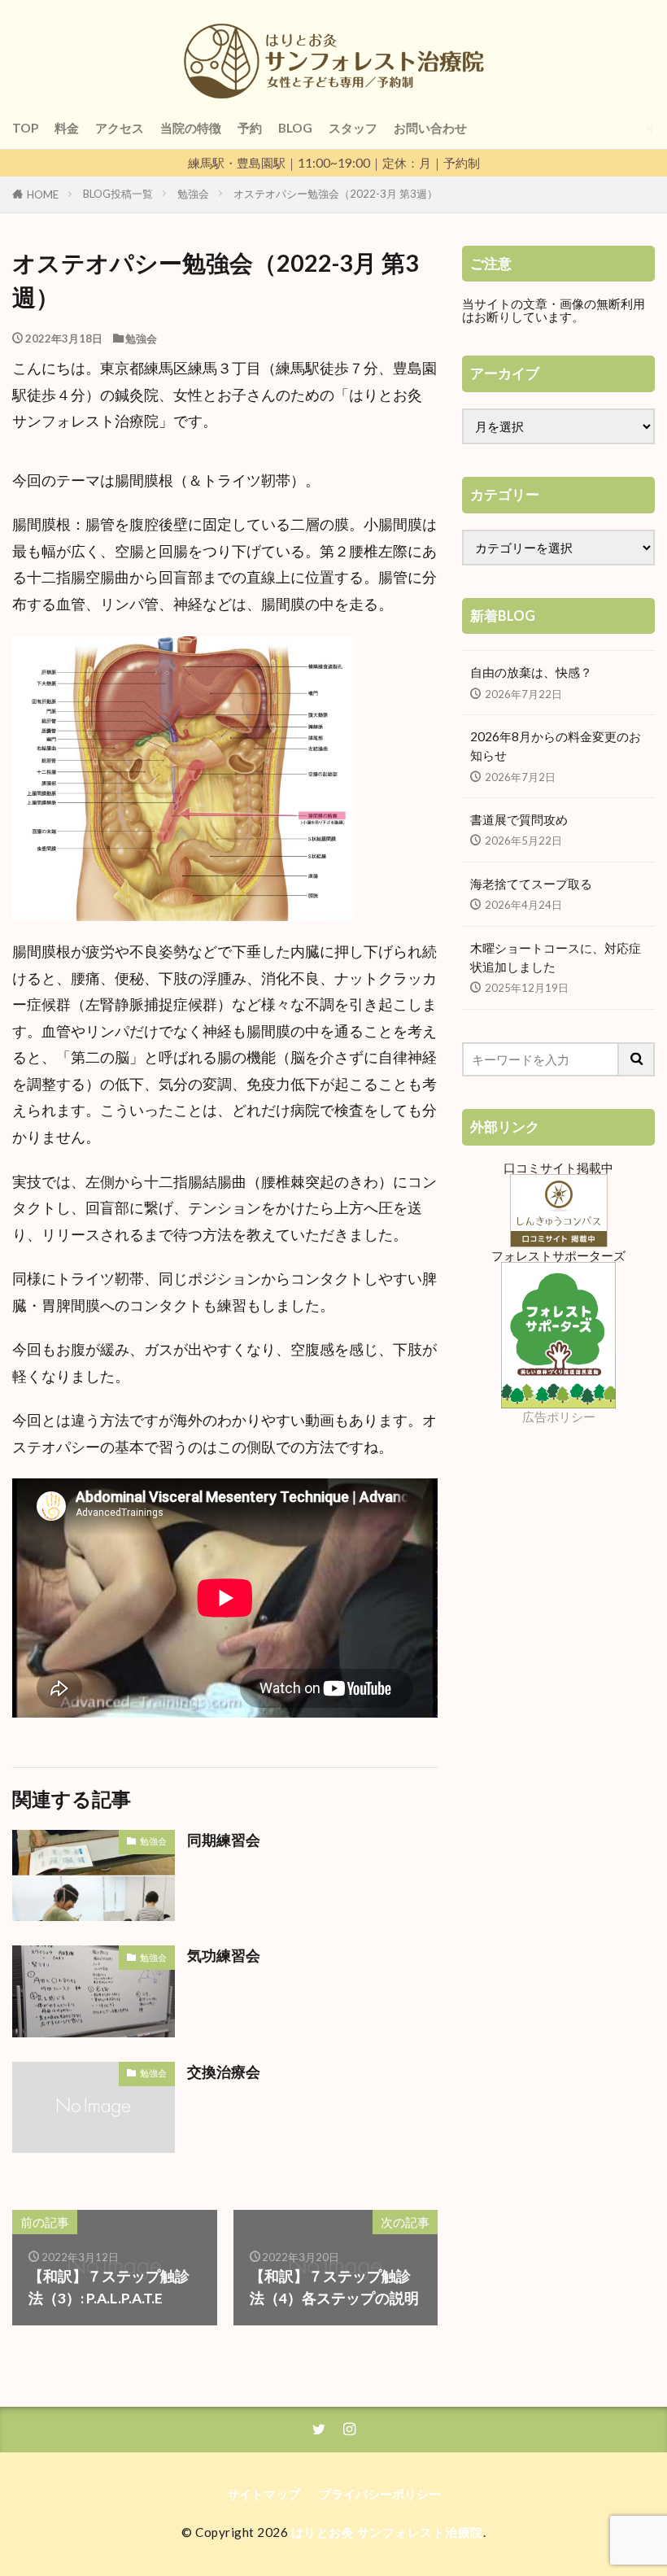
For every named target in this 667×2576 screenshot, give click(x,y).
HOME (43, 194)
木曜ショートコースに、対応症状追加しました (556, 957)
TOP (25, 128)
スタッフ (353, 128)
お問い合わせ (430, 128)
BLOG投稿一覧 (118, 194)
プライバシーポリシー (380, 2494)
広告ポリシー (559, 1417)
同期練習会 (224, 1840)
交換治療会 (224, 2072)
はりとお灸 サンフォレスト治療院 (387, 2532)
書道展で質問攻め (519, 819)
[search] (637, 1059)
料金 (67, 128)
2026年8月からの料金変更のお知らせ (556, 746)
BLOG (295, 128)
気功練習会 (224, 1956)
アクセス (120, 128)
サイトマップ (264, 2494)
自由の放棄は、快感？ (531, 672)
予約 (250, 128)
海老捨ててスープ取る (531, 884)
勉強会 (193, 194)
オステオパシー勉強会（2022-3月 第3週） (336, 194)
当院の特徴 (191, 128)
